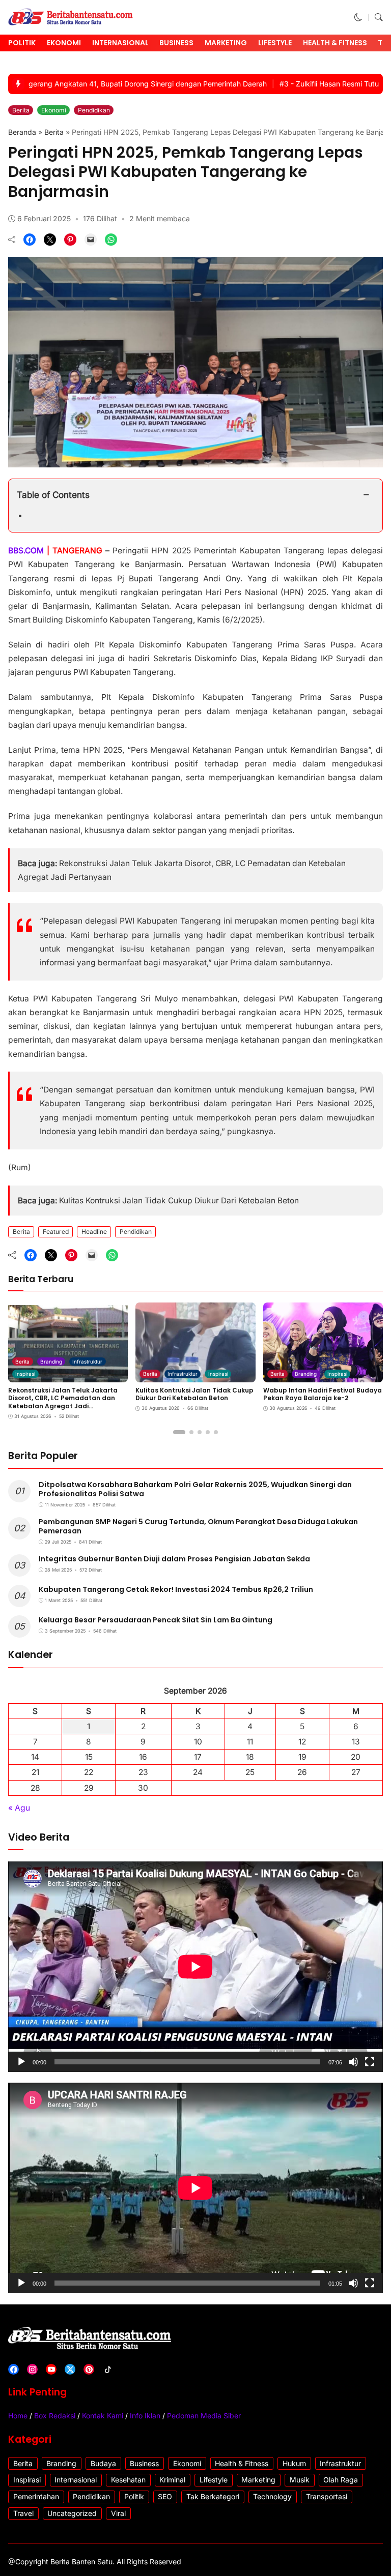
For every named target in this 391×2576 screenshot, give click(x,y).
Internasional (120, 43)
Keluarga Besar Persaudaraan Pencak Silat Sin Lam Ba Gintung (156, 1620)
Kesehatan (128, 2480)
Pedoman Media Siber (204, 2416)
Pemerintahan (36, 2496)
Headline (94, 1232)
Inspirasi (25, 1374)
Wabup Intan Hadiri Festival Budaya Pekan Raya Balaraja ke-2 (323, 1394)
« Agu (19, 1808)
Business (176, 43)
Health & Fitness (335, 43)
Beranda (22, 132)
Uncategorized (72, 2513)
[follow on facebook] (13, 2369)
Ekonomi (64, 43)
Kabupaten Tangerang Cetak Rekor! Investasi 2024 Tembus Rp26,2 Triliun (176, 1589)
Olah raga (341, 2480)
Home (18, 2416)
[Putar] (21, 2062)
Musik (300, 2480)
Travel (23, 2513)
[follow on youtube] (51, 2369)
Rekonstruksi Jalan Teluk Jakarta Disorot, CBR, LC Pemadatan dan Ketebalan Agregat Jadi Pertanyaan (63, 1402)
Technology (272, 2496)
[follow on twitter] (70, 2369)
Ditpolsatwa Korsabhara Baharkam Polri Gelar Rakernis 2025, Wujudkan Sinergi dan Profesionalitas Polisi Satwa (195, 1489)
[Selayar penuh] (370, 2062)
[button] (358, 18)
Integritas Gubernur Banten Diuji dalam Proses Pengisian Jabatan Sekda (174, 1559)
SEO (165, 2496)
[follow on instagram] (32, 2369)
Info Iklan (145, 2416)
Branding (51, 1361)
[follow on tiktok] (108, 2369)
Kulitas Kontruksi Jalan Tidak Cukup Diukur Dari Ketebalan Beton (179, 1201)
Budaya (103, 2463)
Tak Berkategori (213, 2496)
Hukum (294, 2463)
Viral (118, 2513)
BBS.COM (26, 551)
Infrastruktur (87, 1361)
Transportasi (327, 2496)
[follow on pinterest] (89, 2369)
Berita (21, 110)
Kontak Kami (103, 2416)
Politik (22, 43)
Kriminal (172, 2480)
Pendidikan (94, 110)
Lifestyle (275, 43)
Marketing (226, 43)
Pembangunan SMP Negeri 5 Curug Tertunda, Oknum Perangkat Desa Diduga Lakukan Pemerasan (198, 1526)
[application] (195, 1967)
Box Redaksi (55, 2416)
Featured (56, 1232)
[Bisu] (353, 2062)
